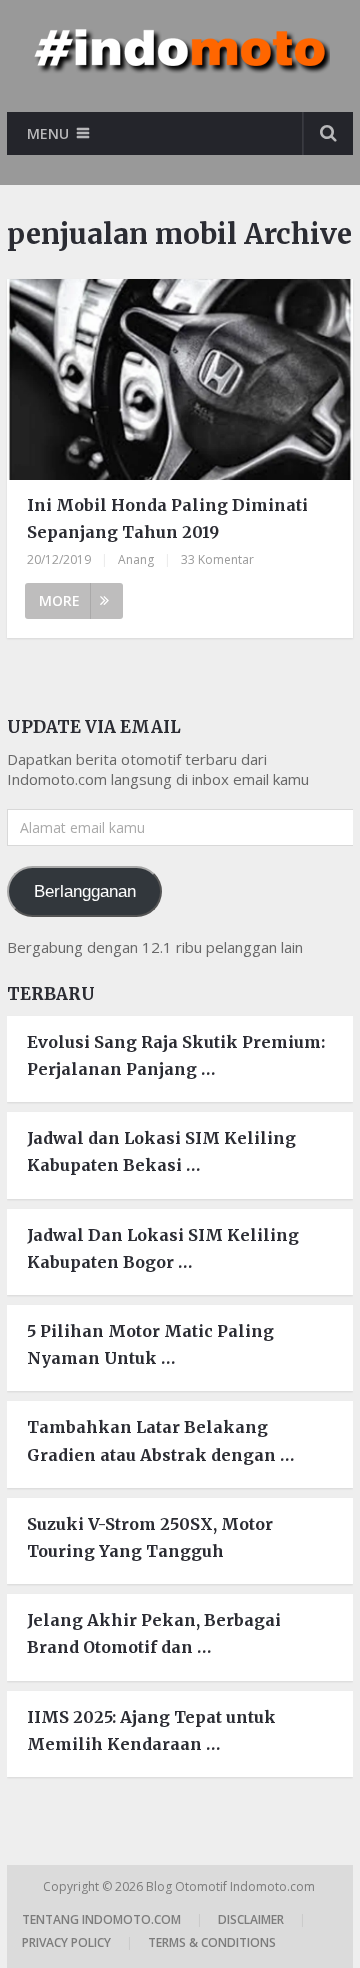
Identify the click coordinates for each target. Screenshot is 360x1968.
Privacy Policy (66, 1942)
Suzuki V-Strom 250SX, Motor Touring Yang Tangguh (150, 1537)
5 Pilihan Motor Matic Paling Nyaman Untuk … (150, 1344)
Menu (48, 133)
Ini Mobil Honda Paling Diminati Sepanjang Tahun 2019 (167, 518)
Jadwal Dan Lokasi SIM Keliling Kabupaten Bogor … (163, 1248)
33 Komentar (217, 559)
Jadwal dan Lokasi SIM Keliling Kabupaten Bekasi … (161, 1151)
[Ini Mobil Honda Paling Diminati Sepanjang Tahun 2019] (180, 379)
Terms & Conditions (212, 1942)
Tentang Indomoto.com (101, 1919)
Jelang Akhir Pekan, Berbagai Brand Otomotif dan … (154, 1633)
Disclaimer (251, 1919)
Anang (136, 559)
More (59, 600)
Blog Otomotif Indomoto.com (232, 1886)
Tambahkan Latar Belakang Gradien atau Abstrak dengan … (160, 1440)
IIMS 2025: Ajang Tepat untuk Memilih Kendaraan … (151, 1730)
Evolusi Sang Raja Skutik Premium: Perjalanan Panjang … (176, 1055)
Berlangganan (85, 891)
